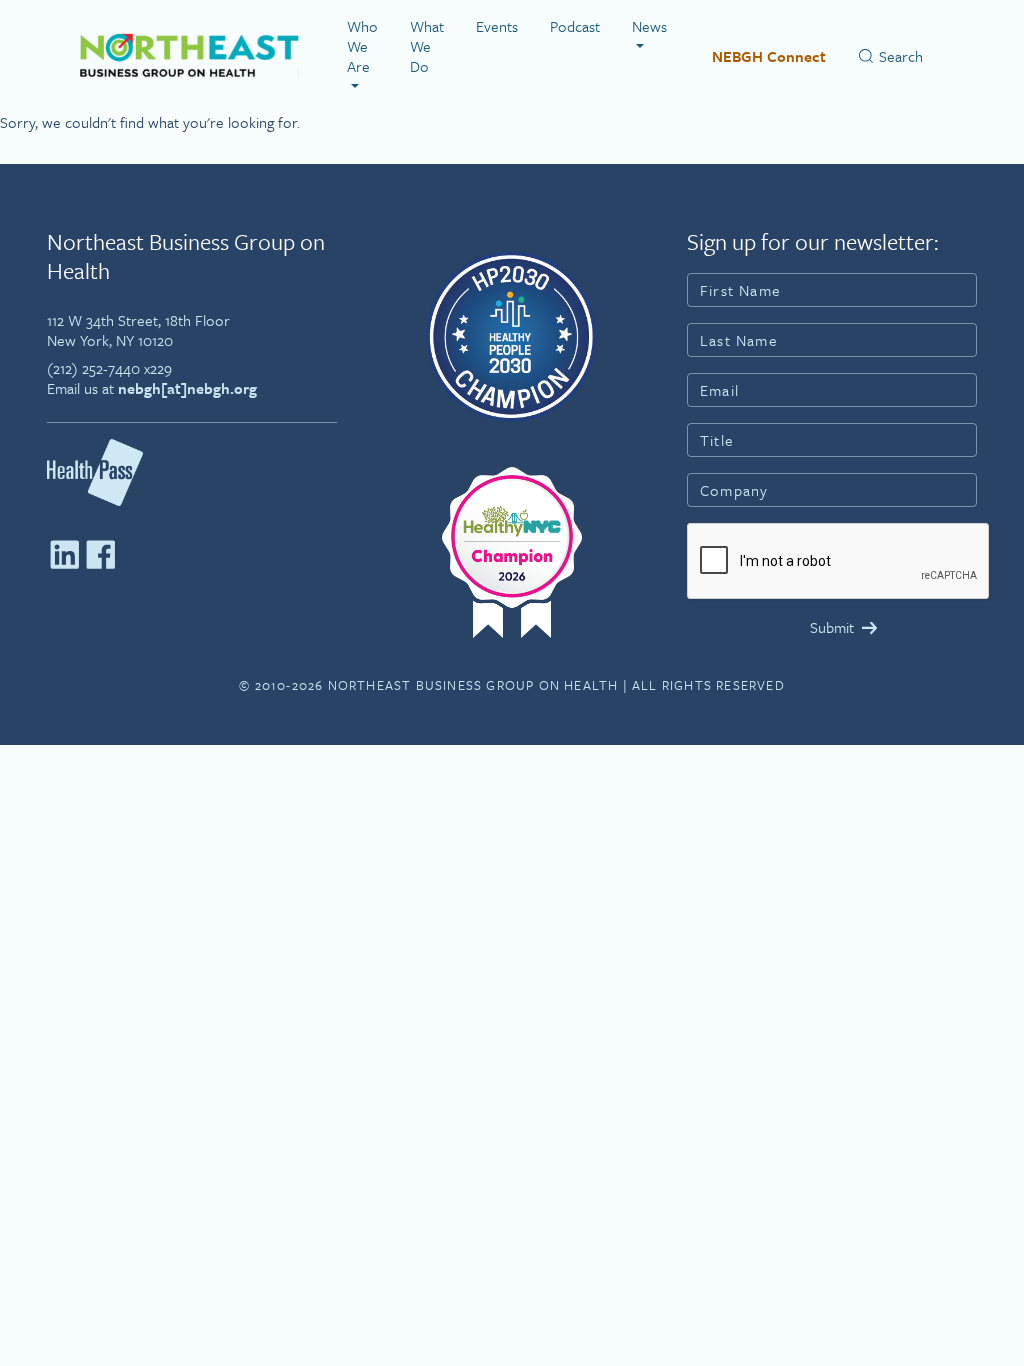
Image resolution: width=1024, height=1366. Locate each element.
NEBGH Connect (769, 56)
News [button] (649, 26)
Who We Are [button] (362, 46)
